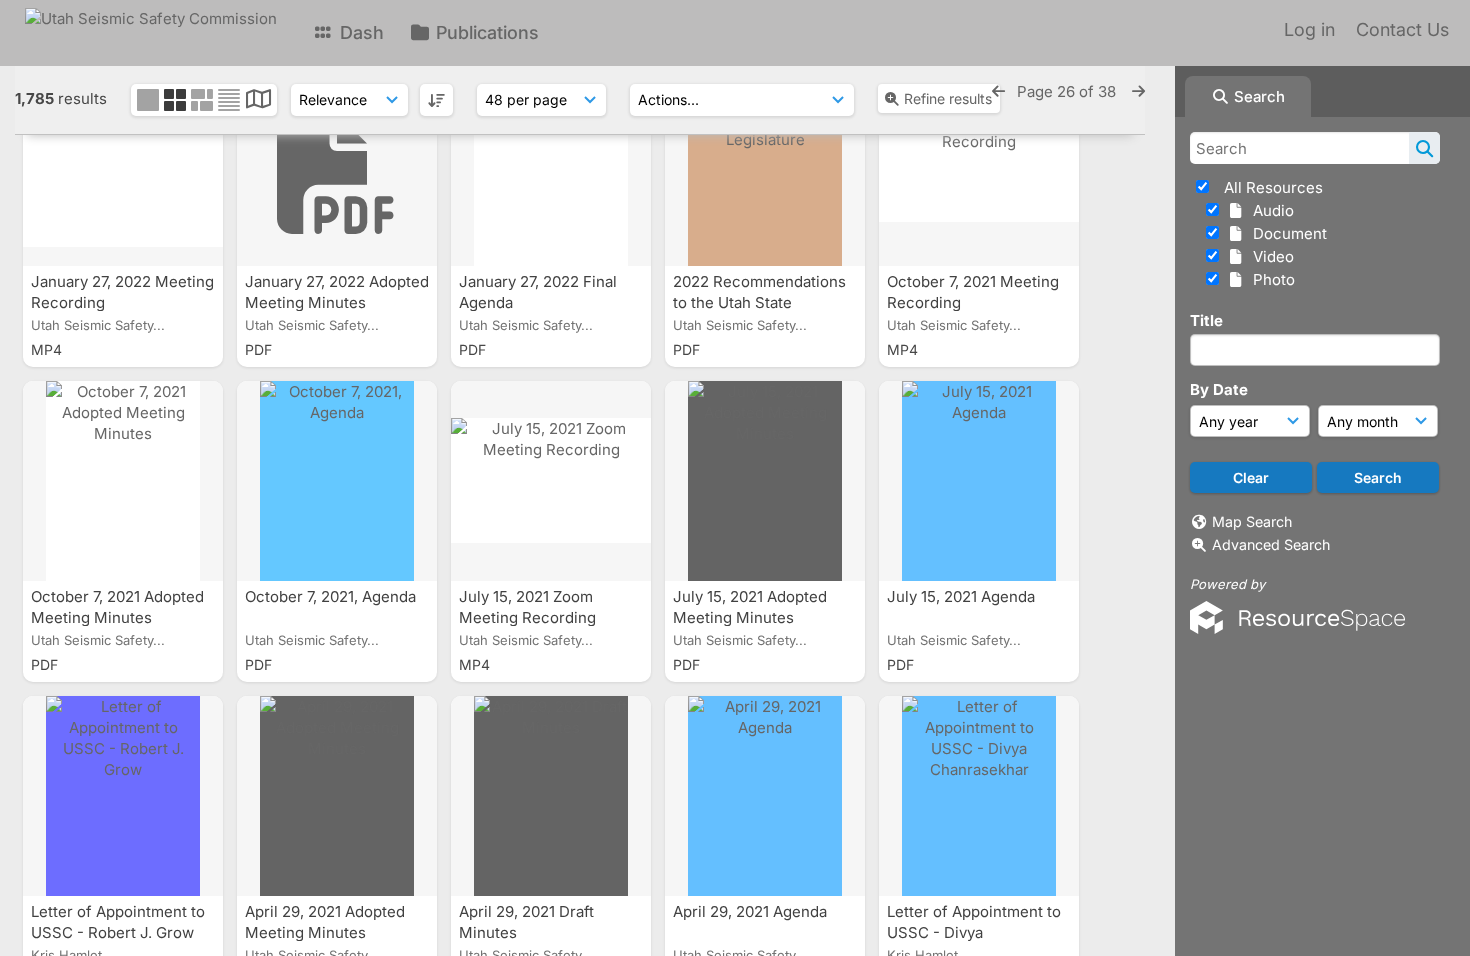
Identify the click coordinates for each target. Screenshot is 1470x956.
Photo (1270, 279)
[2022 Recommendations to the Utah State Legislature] (765, 166)
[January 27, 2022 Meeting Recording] (123, 166)
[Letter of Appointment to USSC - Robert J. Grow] (123, 796)
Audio (1269, 210)
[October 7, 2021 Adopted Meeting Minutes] (123, 481)
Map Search (1252, 521)
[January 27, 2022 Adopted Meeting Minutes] (337, 166)
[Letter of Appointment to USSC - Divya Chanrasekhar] (979, 796)
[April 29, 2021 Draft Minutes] (551, 796)
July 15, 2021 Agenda (963, 596)
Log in (1309, 29)
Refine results (948, 98)
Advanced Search (1271, 544)
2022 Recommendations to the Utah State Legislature (759, 302)
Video (1269, 256)
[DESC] (436, 100)
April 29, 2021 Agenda (752, 911)
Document (1286, 233)
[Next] (1138, 91)
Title (1206, 320)
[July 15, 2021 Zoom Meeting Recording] (551, 481)
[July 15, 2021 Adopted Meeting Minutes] (765, 481)
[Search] (1424, 148)
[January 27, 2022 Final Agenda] (551, 166)
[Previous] (998, 91)
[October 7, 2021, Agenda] (337, 481)
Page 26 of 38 (1068, 91)
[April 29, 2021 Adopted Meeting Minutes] (337, 796)
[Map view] (258, 101)
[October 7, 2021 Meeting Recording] (979, 166)
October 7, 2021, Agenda (332, 596)
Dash (359, 32)
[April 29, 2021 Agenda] (765, 796)
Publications (485, 32)
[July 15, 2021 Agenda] (979, 481)
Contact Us (1402, 29)
